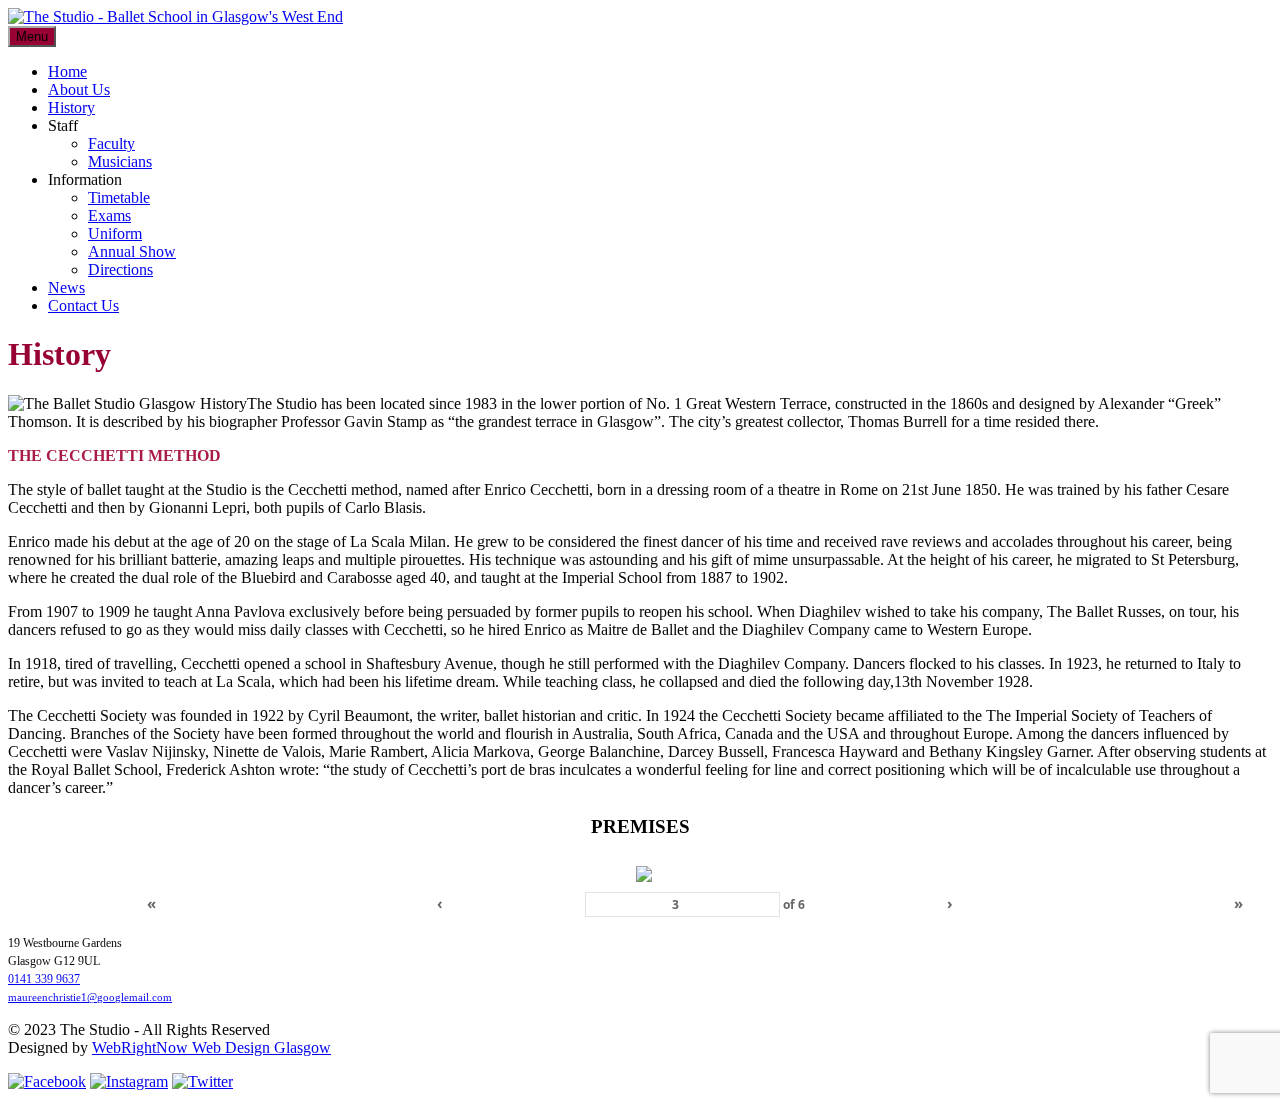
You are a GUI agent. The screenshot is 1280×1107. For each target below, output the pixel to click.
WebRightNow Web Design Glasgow (211, 1047)
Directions (120, 269)
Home (67, 71)
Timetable (119, 197)
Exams (109, 215)
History (71, 107)
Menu (32, 36)
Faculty (111, 143)
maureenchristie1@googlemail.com (90, 997)
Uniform (115, 233)
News (66, 287)
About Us (79, 89)
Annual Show (132, 251)
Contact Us (83, 305)
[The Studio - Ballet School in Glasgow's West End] (175, 16)
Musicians (120, 161)
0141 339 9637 (44, 979)
